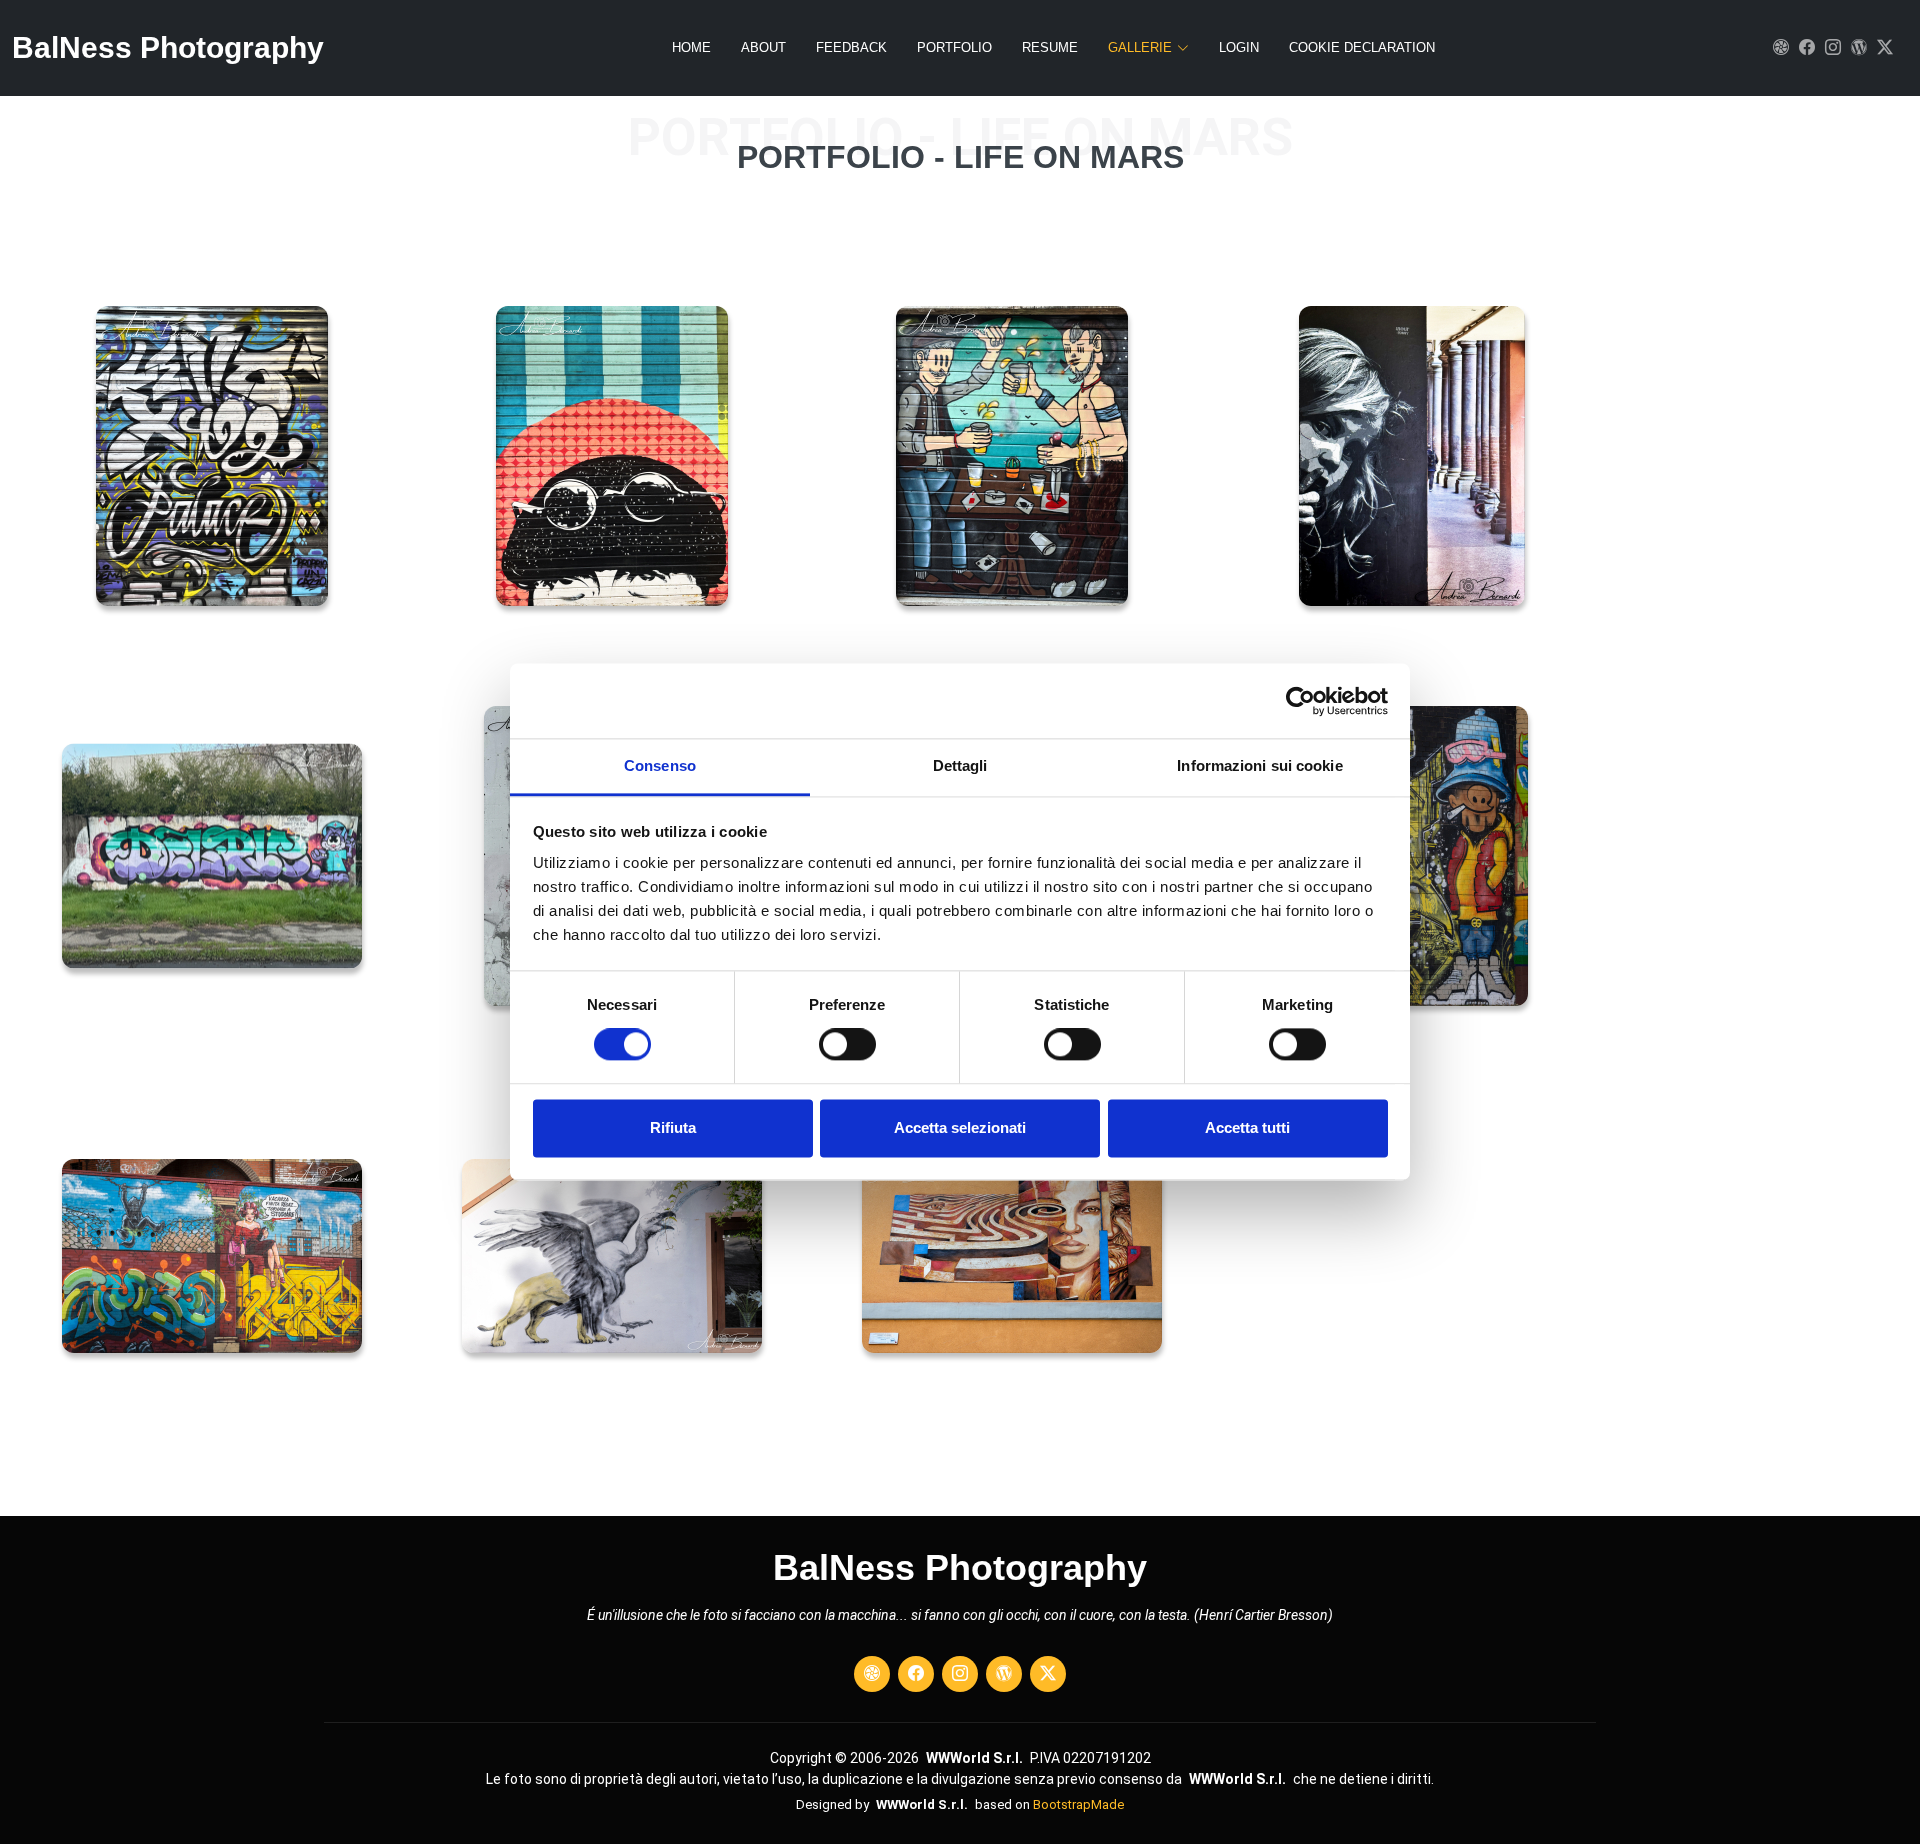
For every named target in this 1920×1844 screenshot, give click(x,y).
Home (691, 47)
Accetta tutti (1247, 1127)
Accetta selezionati (960, 1127)
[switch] (847, 1045)
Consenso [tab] (660, 765)
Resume (1050, 47)
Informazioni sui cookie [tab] (1259, 765)
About (763, 47)
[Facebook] (1804, 48)
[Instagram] (1830, 48)
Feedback (851, 47)
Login (1239, 47)
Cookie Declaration (1362, 47)
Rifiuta (673, 1127)
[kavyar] (1778, 48)
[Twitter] (1882, 48)
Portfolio (954, 47)
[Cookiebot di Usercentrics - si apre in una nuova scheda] (1300, 701)
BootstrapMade (1078, 1804)
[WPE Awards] (1856, 48)
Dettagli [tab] (960, 765)
